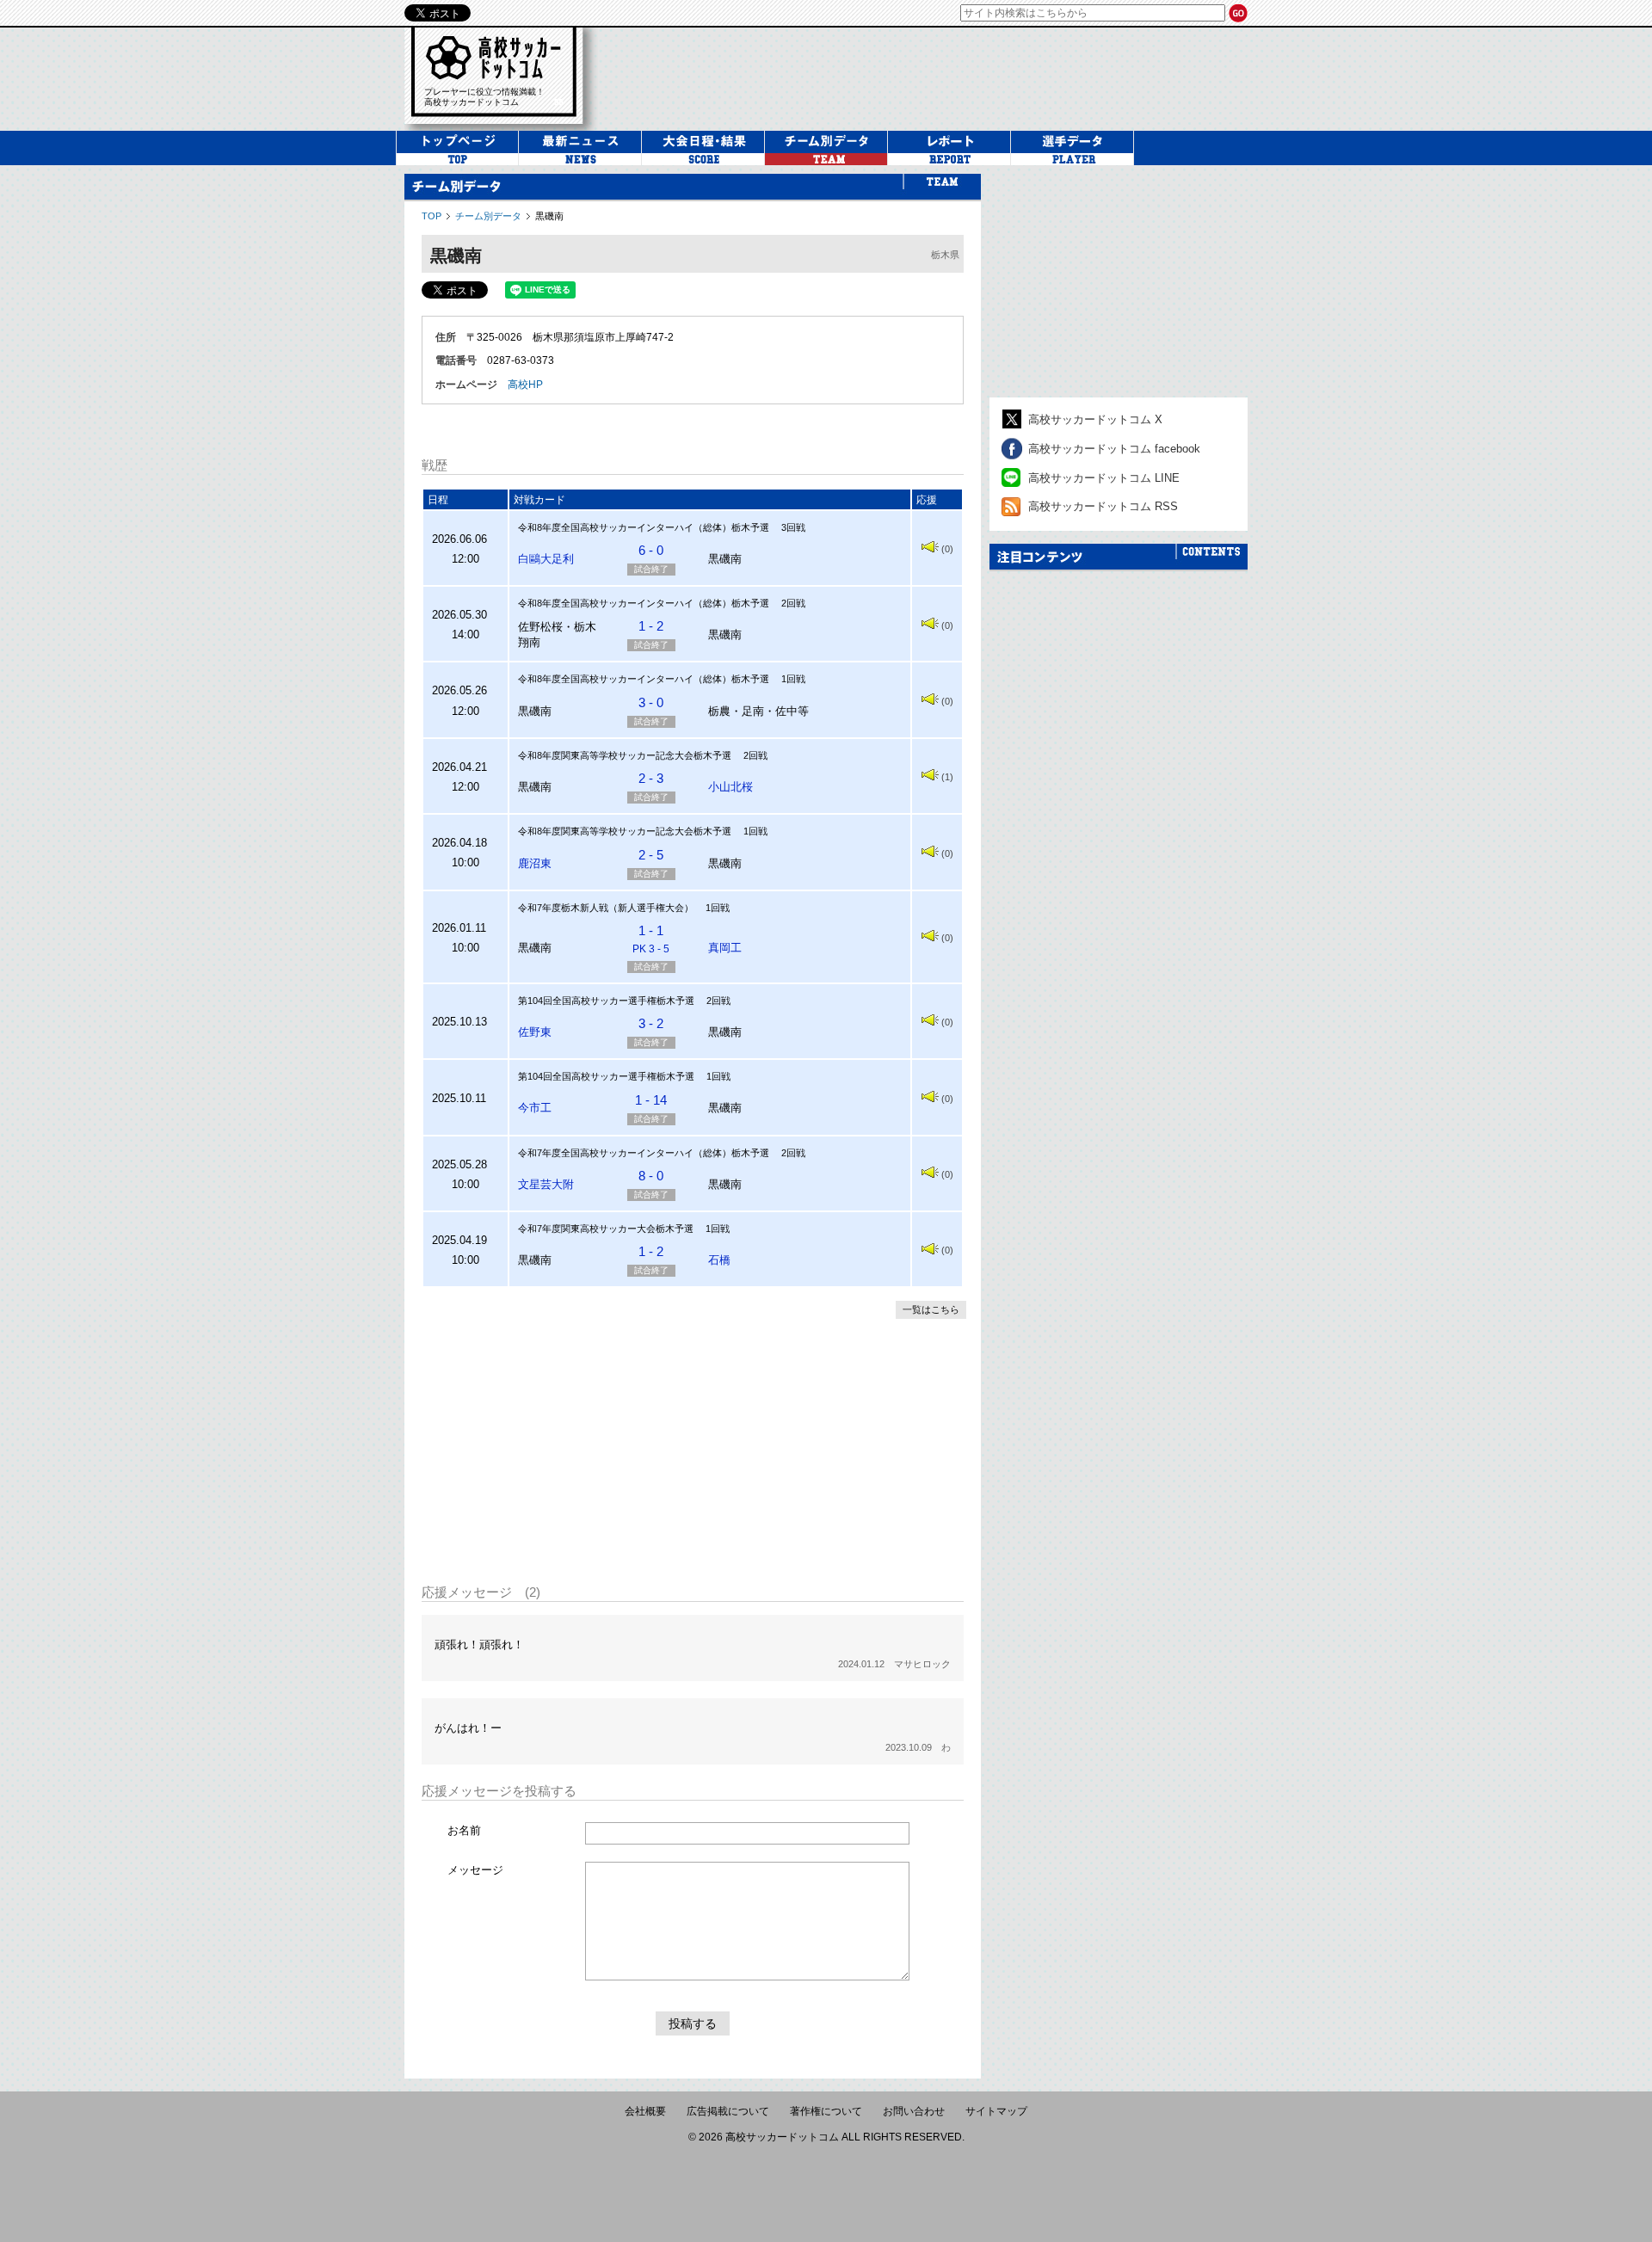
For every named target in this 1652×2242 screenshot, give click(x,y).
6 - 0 (651, 550)
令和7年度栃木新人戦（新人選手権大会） (606, 908)
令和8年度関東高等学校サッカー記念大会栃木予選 (625, 755)
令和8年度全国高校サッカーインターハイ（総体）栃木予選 (644, 527)
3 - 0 (651, 702)
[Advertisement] (933, 77)
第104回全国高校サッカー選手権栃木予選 (606, 1001)
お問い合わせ (914, 2111)
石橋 (719, 1260)
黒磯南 (549, 216)
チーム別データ (488, 216)
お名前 (464, 1830)
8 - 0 (651, 1176)
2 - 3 (651, 778)
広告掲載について (728, 2111)
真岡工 (725, 948)
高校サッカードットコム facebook (1114, 449)
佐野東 (535, 1032)
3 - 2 (651, 1023)
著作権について (826, 2111)
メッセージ (475, 1870)
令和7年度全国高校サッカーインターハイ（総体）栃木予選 (644, 1153)
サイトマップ (996, 2111)
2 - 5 (651, 855)
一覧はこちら (931, 1309)
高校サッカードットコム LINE (1104, 478)
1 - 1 (651, 939)
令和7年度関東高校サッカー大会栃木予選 (606, 1229)
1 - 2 (651, 626)
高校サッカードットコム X (1095, 419)
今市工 (535, 1108)
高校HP (525, 385)
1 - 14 (651, 1100)
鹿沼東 (535, 863)
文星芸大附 (546, 1184)
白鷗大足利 (546, 559)
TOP (431, 216)
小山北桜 (730, 787)
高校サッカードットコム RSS (1103, 506)
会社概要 (645, 2111)
